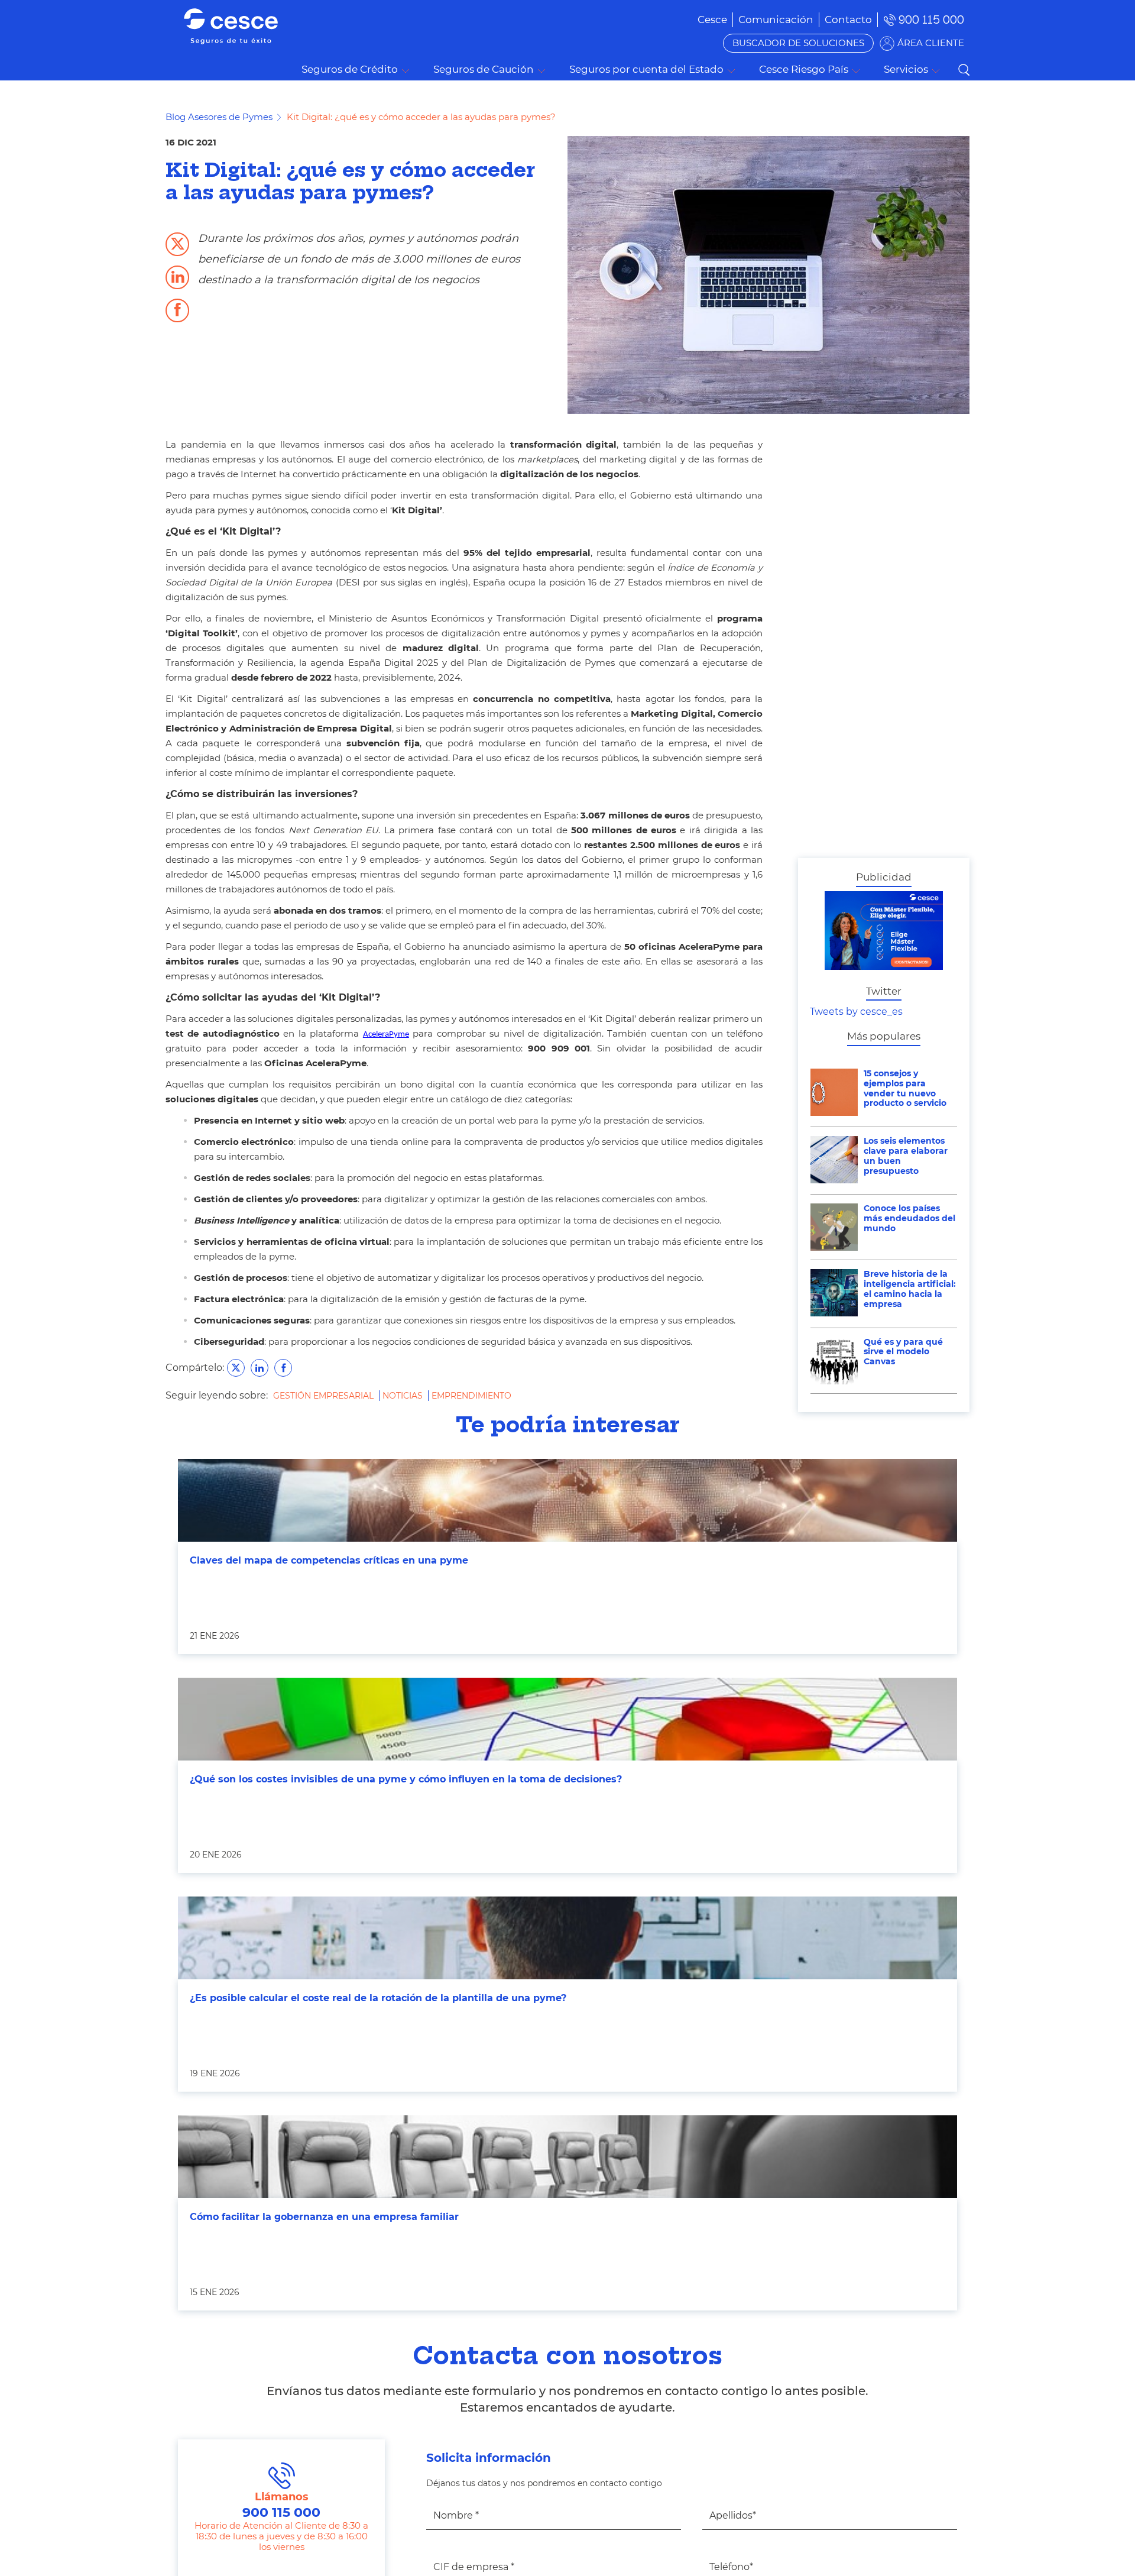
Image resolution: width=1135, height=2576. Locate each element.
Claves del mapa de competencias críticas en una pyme (329, 1560)
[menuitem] (776, 20)
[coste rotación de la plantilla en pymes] (567, 1938)
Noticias (404, 1396)
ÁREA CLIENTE (931, 43)
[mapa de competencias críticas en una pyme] (567, 1500)
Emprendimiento (471, 1396)
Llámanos (281, 2505)
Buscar (964, 70)
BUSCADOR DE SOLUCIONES (798, 43)
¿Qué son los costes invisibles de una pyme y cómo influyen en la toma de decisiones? (406, 1779)
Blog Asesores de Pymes (219, 117)
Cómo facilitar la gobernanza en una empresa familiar (324, 2217)
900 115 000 (931, 20)
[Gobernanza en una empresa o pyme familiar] (567, 2157)
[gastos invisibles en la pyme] (567, 1719)
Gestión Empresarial (325, 1396)
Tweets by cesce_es (856, 1012)
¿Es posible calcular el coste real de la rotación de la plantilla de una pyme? (378, 1998)
